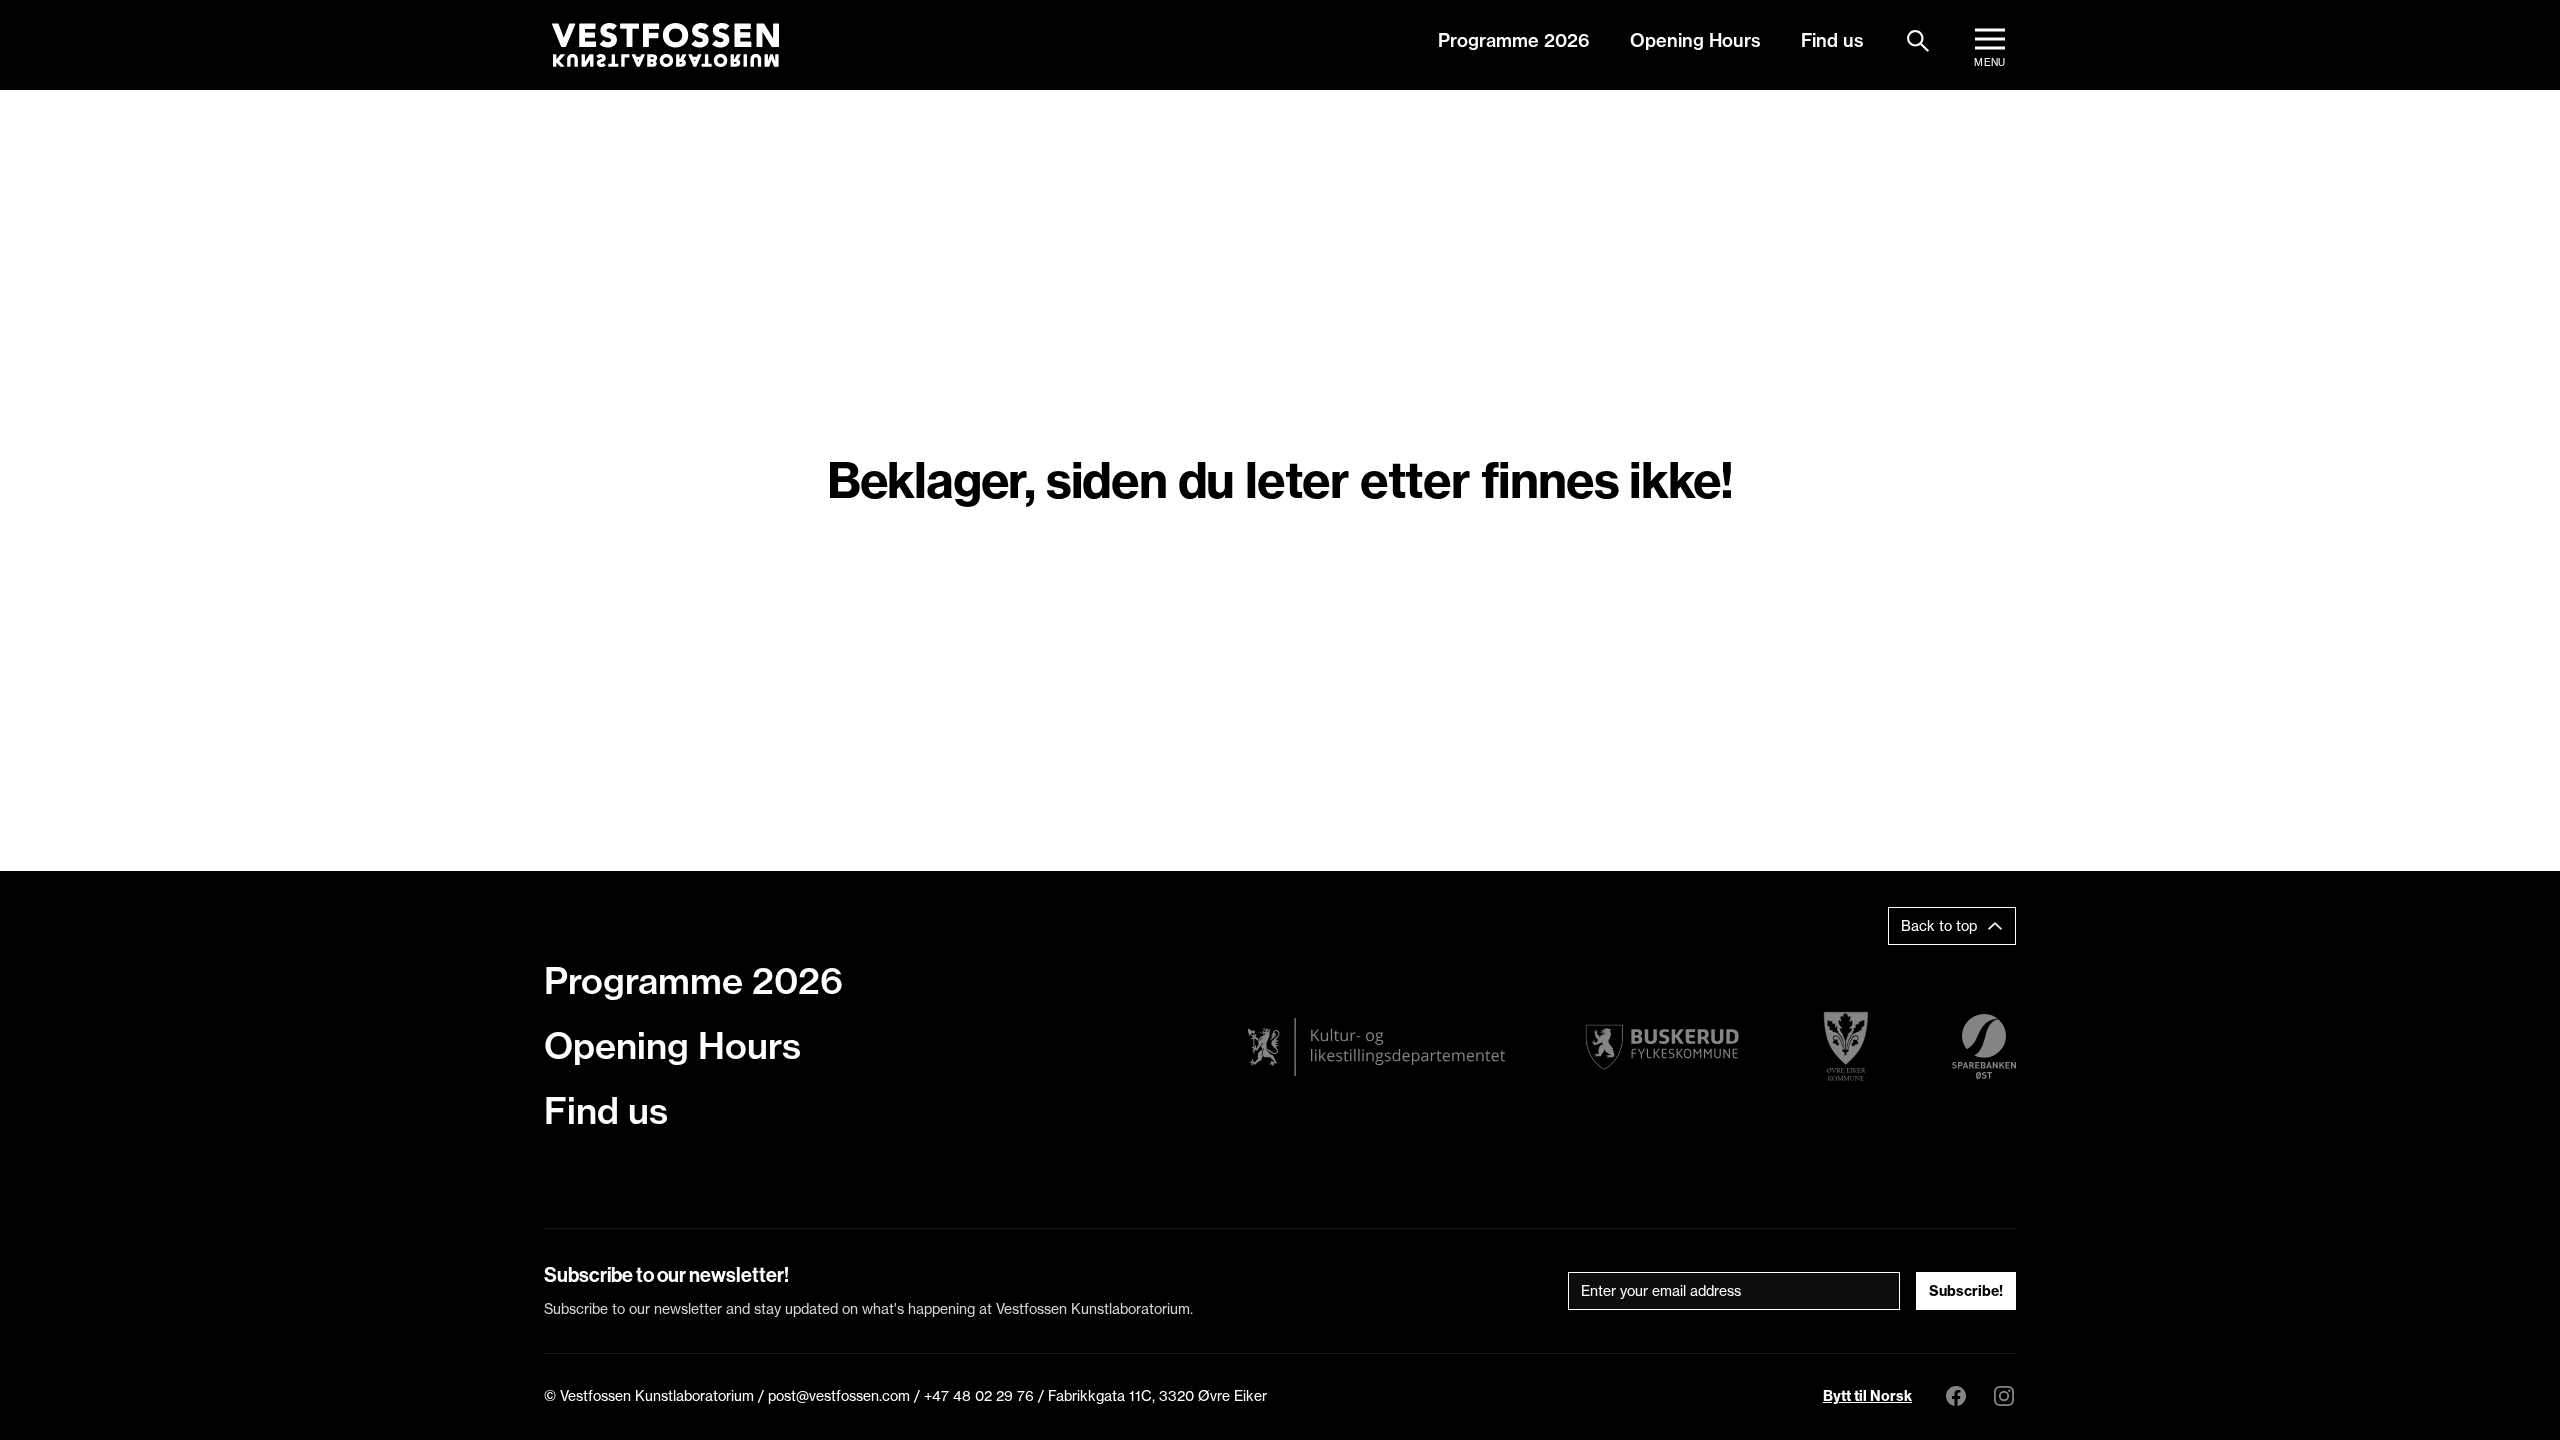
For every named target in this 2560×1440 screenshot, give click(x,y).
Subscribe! (1966, 1291)
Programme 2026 (1514, 40)
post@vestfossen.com (839, 1396)
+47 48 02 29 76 (979, 1396)
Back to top (1939, 926)
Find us (1832, 40)
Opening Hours (1695, 40)
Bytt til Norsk (1867, 1396)
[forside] (665, 45)
